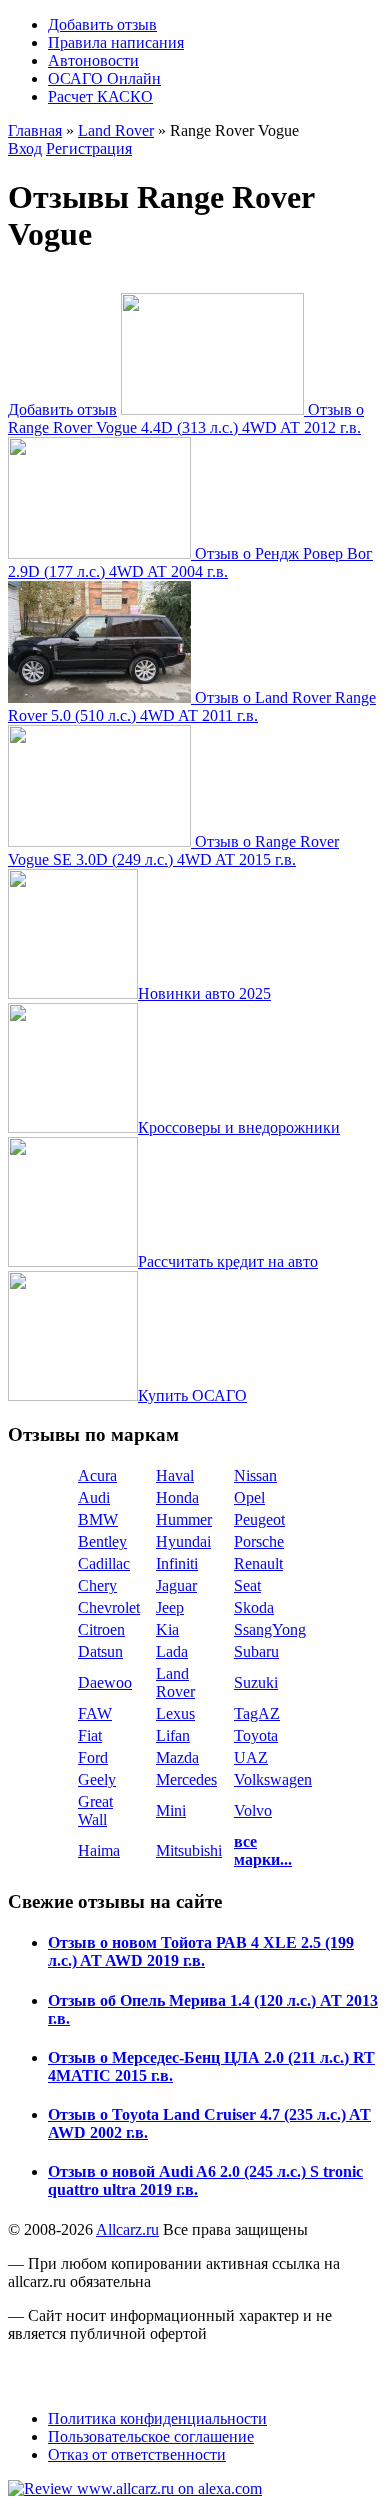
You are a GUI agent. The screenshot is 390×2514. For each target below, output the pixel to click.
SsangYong (270, 1629)
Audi (94, 1497)
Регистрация (89, 148)
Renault (258, 1563)
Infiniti (177, 1563)
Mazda (177, 1757)
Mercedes (186, 1779)
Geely (97, 1779)
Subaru (256, 1651)
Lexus (175, 1713)
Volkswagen (273, 1779)
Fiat (90, 1735)
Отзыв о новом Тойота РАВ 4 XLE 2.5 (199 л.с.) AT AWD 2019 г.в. (201, 1951)
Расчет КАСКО (100, 96)
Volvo (253, 1810)
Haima (99, 1850)
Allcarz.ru (127, 2229)
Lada (172, 1651)
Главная (35, 130)
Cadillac (104, 1563)
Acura (97, 1475)
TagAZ (257, 1713)
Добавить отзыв (102, 24)
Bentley (102, 1541)
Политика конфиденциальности (157, 2418)
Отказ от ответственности (137, 2454)
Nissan (255, 1475)
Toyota (256, 1735)
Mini (171, 1810)
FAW (95, 1713)
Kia (167, 1629)
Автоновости (93, 60)
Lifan (173, 1735)
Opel (249, 1497)
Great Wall (95, 1810)
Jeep (170, 1607)
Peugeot (259, 1519)
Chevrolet (109, 1607)
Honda (177, 1497)
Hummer (184, 1519)
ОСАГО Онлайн (104, 78)
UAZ (251, 1757)
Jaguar (176, 1585)
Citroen (101, 1629)
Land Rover (116, 130)
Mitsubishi (189, 1850)
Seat (247, 1585)
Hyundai (183, 1541)
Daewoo (105, 1682)
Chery (97, 1585)
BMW (98, 1519)
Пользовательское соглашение (151, 2436)
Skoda (254, 1607)
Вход (25, 148)
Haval (175, 1475)
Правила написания (116, 42)
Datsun (100, 1651)
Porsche (259, 1541)
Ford (93, 1757)
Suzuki (256, 1682)
